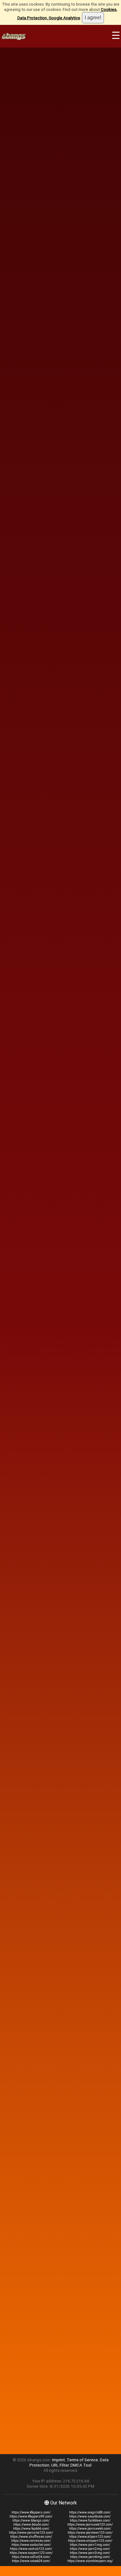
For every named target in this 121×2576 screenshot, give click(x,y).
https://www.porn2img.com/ (90, 2549)
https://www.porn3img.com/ (90, 2553)
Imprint (58, 2460)
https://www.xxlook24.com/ (31, 2561)
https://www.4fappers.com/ (31, 2512)
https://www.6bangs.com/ (31, 2520)
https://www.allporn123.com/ (90, 2537)
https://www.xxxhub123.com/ (31, 2549)
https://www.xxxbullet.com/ (31, 2545)
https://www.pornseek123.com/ (90, 2525)
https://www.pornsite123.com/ (31, 2533)
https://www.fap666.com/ (31, 2529)
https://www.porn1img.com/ (90, 2545)
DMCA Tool (81, 2465)
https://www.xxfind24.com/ (31, 2557)
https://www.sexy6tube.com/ (90, 2516)
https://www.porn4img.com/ (90, 2557)
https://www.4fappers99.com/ (31, 2516)
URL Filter (60, 2465)
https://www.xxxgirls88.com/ (90, 2512)
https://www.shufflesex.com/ (31, 2537)
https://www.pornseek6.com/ (90, 2529)
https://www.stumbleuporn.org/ (90, 2561)
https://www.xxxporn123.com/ (31, 2553)
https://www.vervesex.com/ (31, 2541)
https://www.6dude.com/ (31, 2525)
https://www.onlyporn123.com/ (90, 2541)
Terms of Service (82, 2460)
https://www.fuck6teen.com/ (90, 2520)
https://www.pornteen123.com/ (90, 2533)
